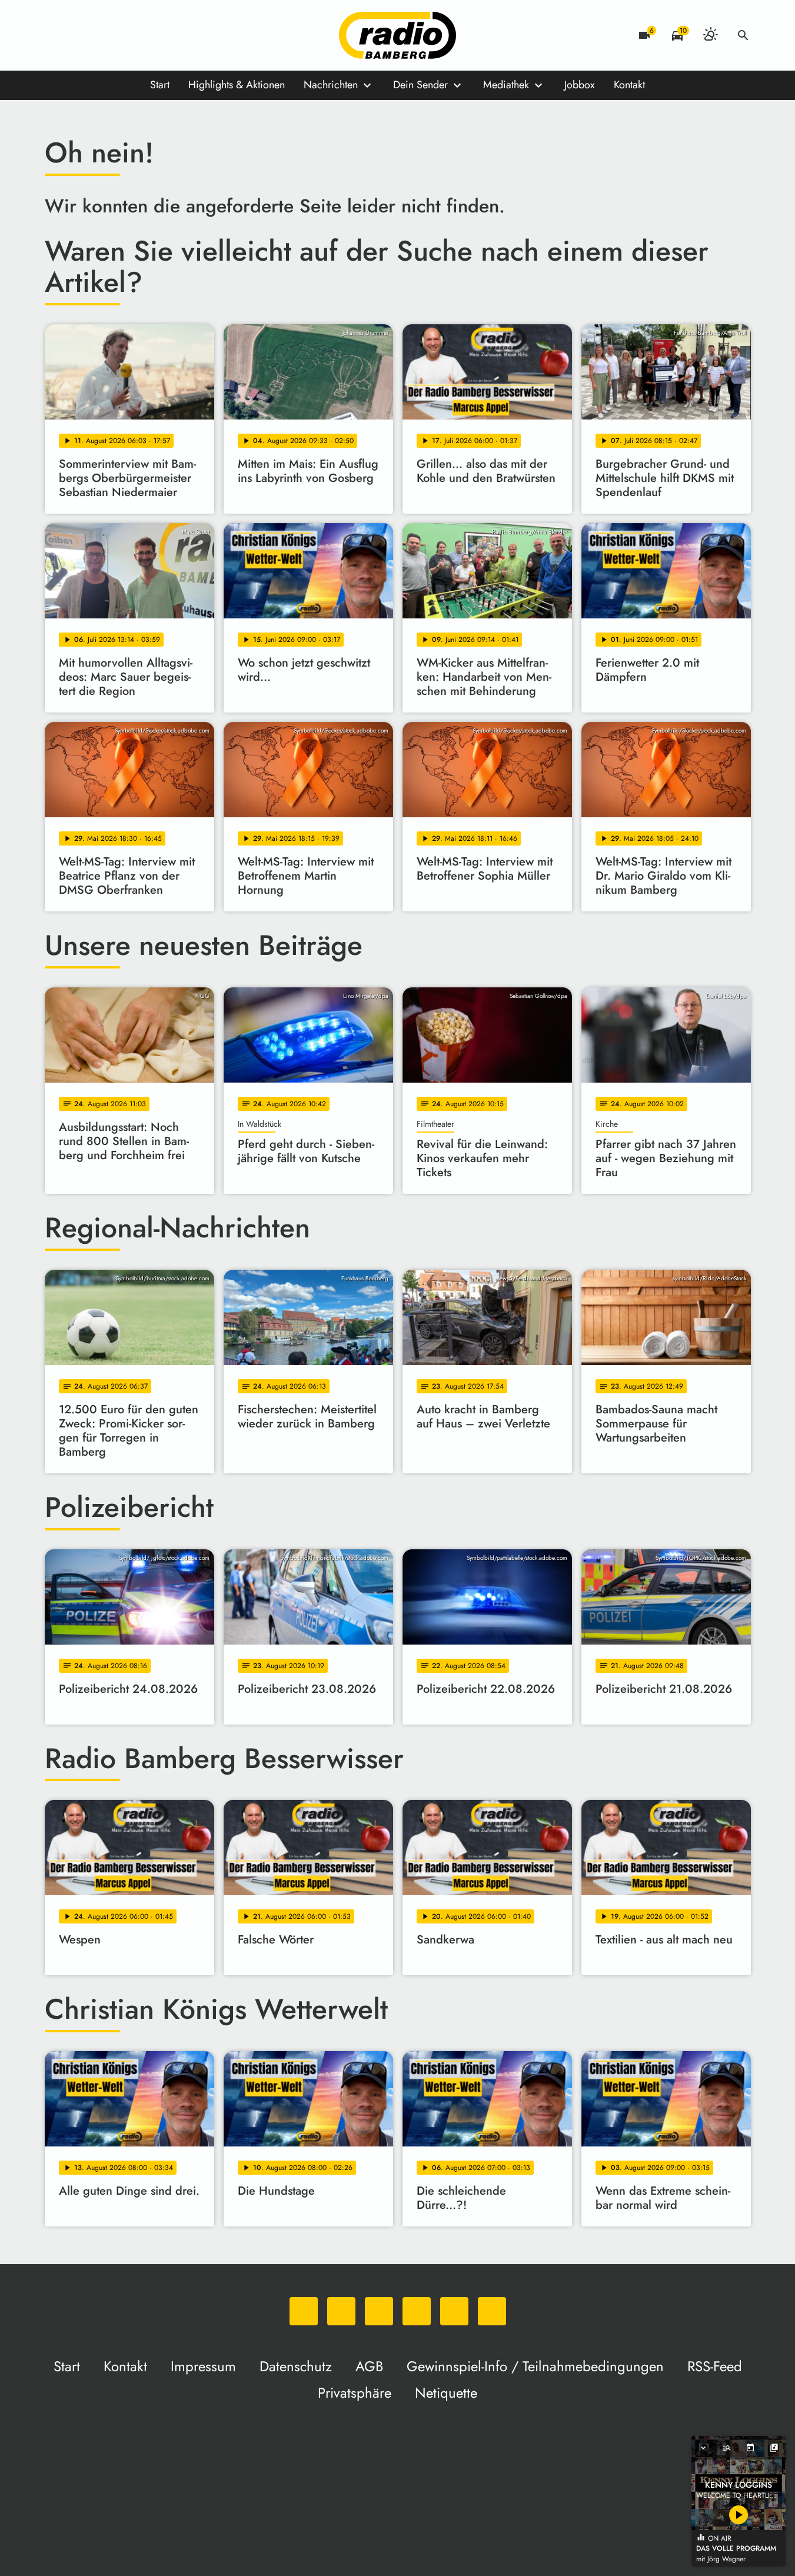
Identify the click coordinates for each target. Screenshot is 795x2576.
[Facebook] (80, 35)
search (743, 35)
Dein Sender (420, 85)
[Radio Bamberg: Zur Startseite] (398, 35)
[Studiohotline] (174, 35)
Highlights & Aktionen (237, 85)
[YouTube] (127, 35)
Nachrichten (331, 85)
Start (160, 85)
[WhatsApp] (56, 35)
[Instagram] (104, 35)
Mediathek (506, 85)
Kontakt (629, 85)
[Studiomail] (151, 35)
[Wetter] (710, 35)
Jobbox (580, 85)
